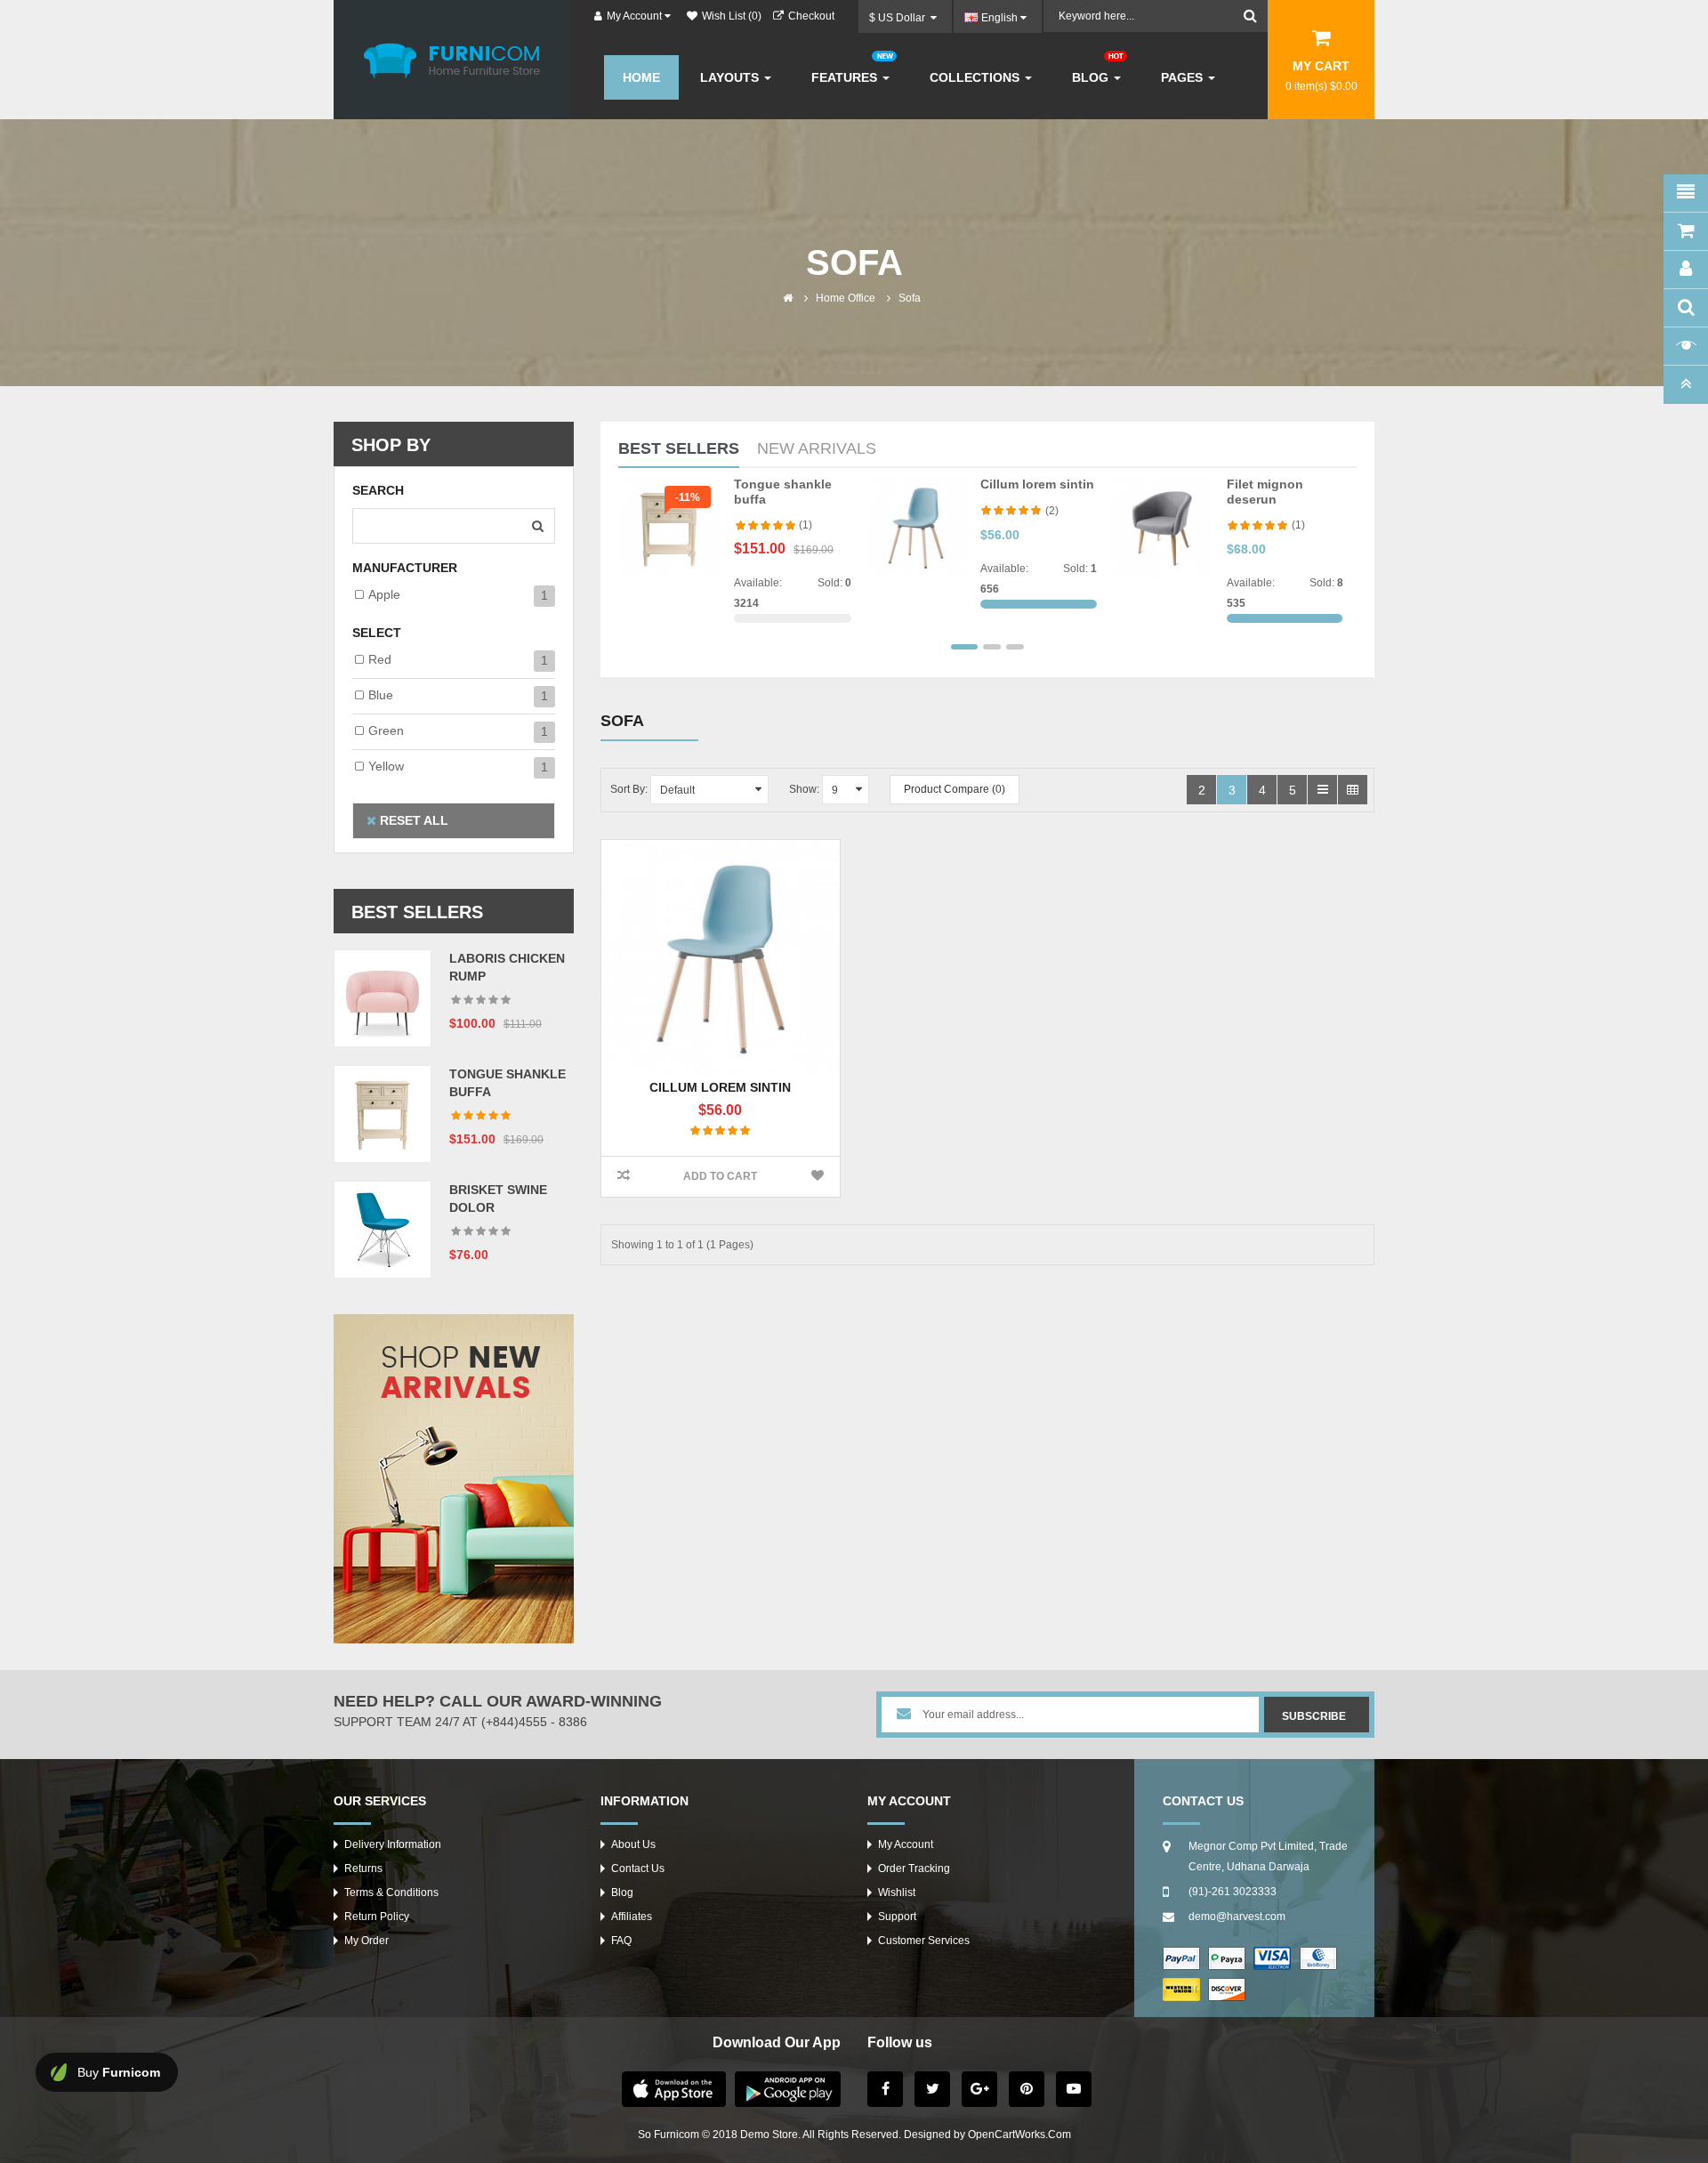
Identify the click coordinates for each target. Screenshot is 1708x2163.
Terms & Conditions (391, 1893)
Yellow (386, 766)
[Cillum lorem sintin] (916, 528)
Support (897, 1917)
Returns (363, 1868)
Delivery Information (393, 1844)
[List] (1322, 790)
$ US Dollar (900, 18)
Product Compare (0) (955, 789)
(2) (1052, 511)
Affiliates (632, 1917)
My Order (367, 1941)
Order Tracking (914, 1868)
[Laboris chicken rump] (383, 997)
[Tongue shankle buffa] (383, 1113)
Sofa (910, 298)
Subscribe (1314, 1716)
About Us (633, 1844)
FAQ (621, 1941)
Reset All (412, 820)
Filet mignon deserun (1265, 492)
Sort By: (629, 789)
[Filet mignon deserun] (1161, 528)
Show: (804, 789)
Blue (381, 695)
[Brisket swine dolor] (383, 1229)
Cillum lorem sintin (1037, 484)
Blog (622, 1893)
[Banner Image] (454, 1479)
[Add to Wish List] (818, 1177)
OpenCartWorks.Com (1019, 2135)
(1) (806, 525)
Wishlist (897, 1893)
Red (380, 659)
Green (386, 730)
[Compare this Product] (623, 1177)
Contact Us (638, 1868)
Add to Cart (720, 1176)
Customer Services (924, 1941)
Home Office (846, 298)
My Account (906, 1844)
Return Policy (377, 1917)
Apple (384, 594)
